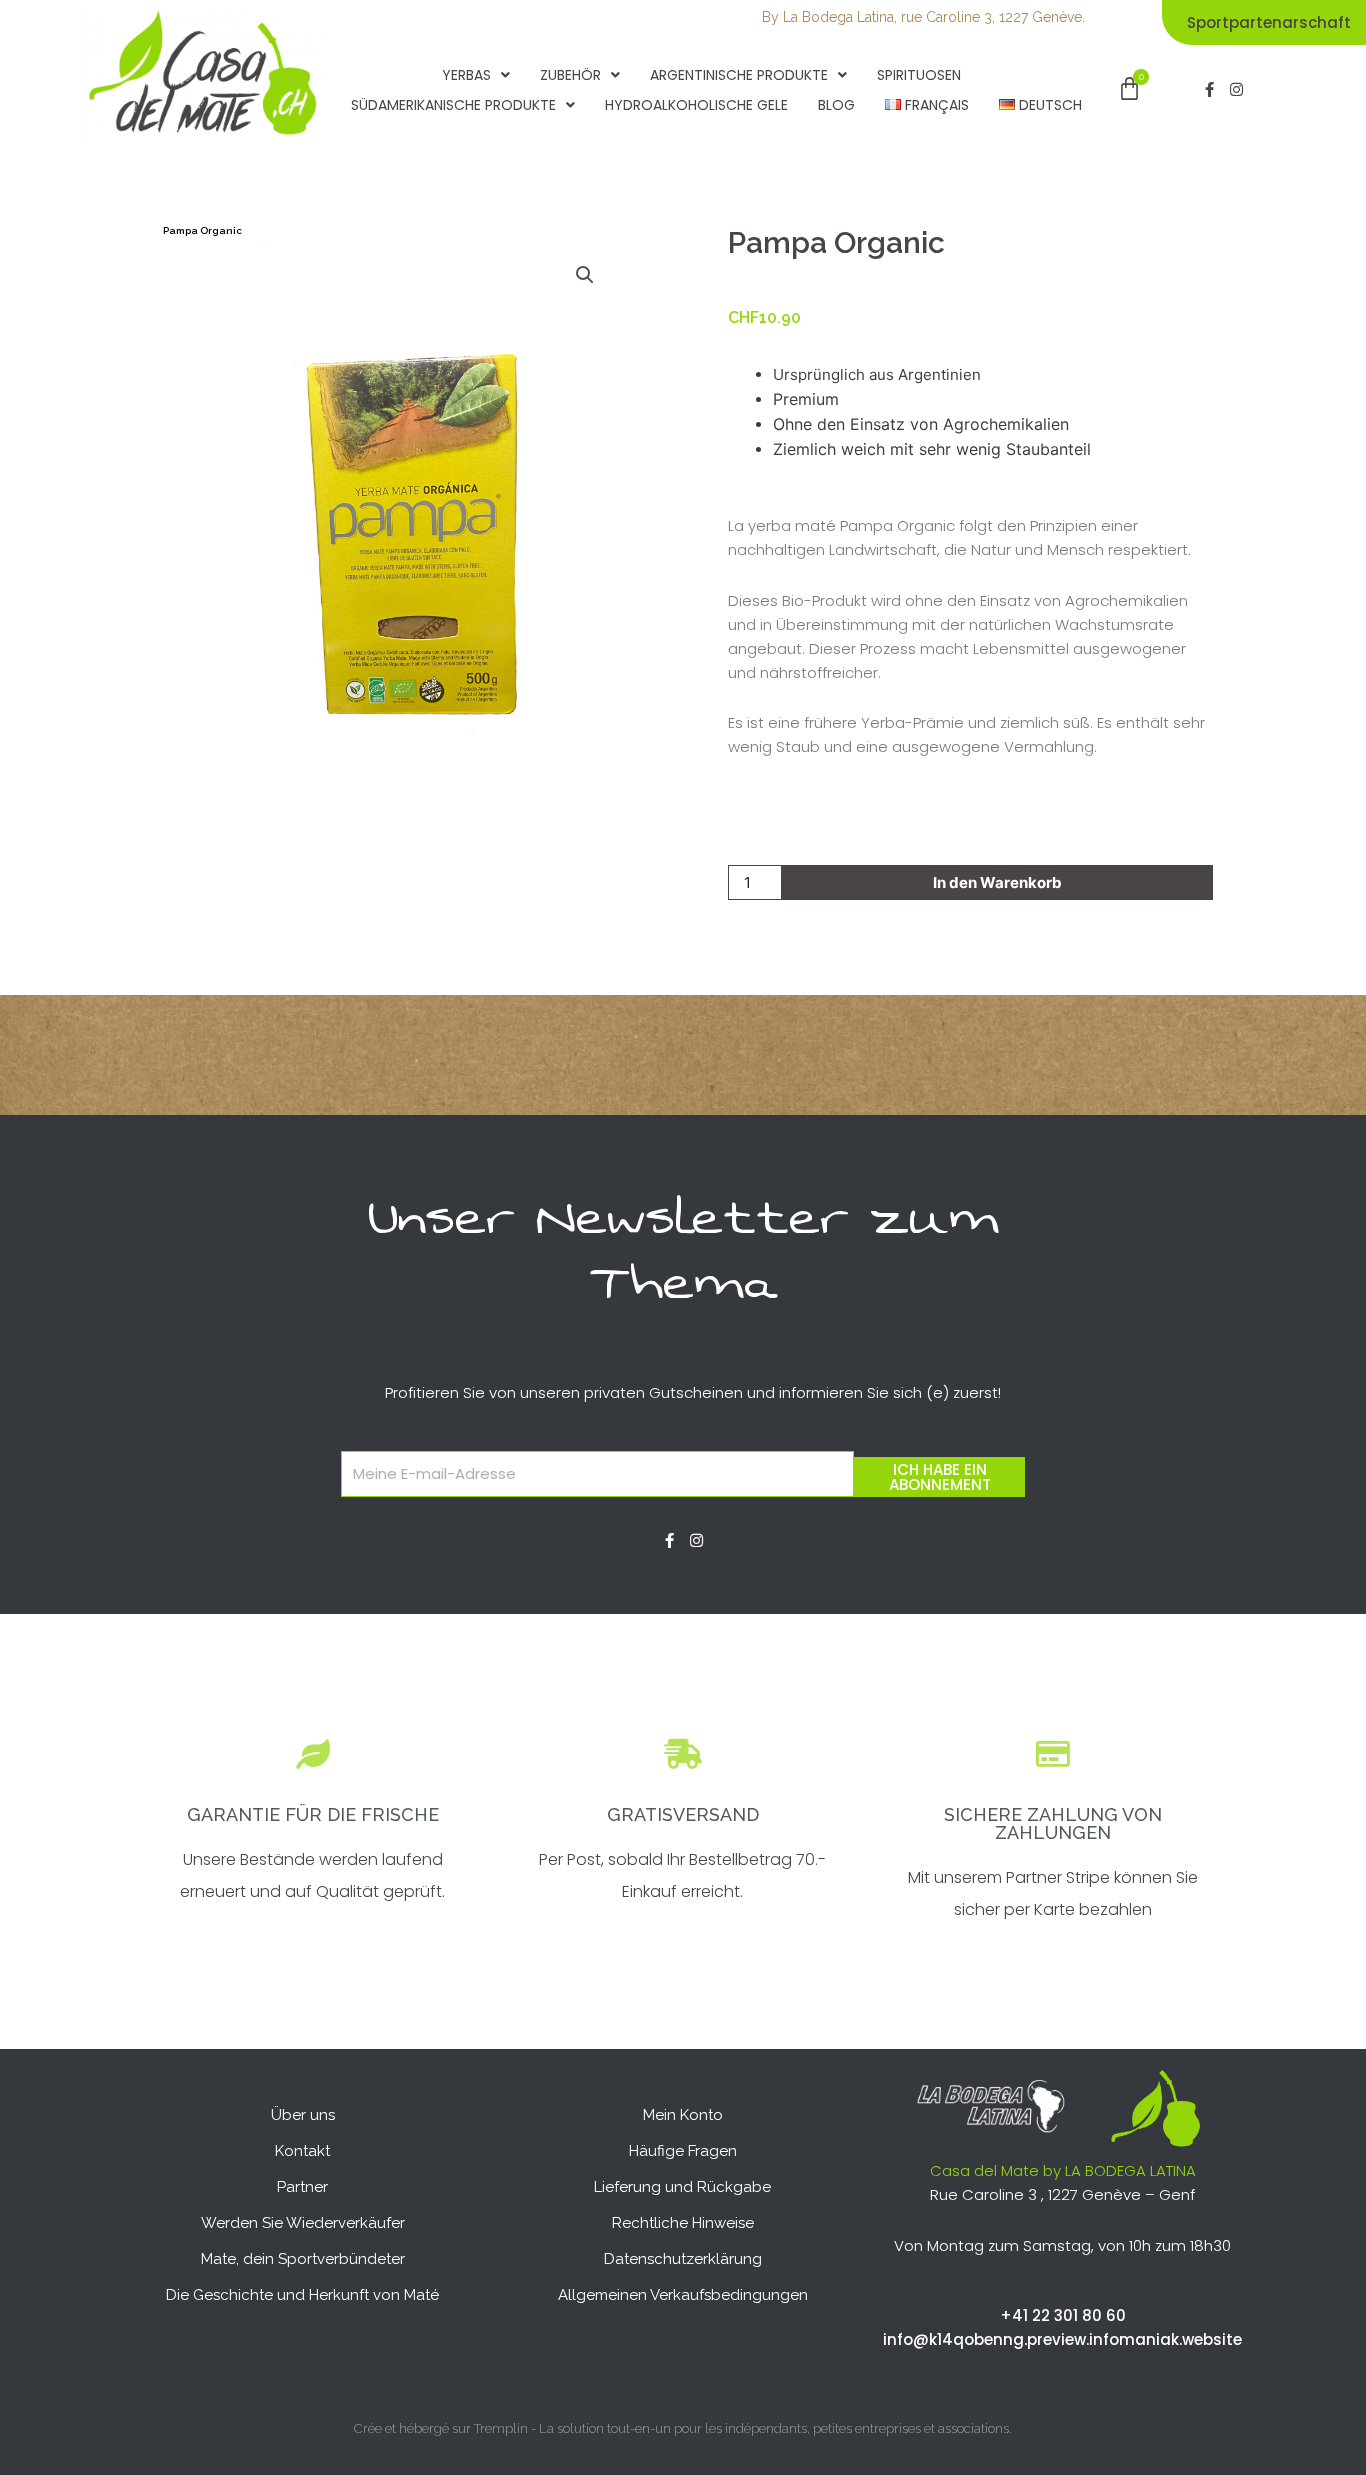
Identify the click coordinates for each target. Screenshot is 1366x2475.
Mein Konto (683, 2115)
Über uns (303, 2115)
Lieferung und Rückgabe (682, 2187)
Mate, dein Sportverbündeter (303, 2259)
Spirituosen (919, 75)
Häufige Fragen (683, 2151)
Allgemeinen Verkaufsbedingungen (683, 2295)
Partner (302, 2187)
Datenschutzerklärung (683, 2259)
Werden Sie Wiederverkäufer (303, 2223)
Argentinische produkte (739, 75)
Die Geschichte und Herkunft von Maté (302, 2295)
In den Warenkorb (997, 882)
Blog (836, 105)
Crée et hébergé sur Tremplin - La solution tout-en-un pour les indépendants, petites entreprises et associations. (683, 2428)
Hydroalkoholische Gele (696, 105)
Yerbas (466, 75)
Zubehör (570, 75)
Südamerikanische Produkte (453, 105)
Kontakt (302, 2151)
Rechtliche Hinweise (683, 2223)
